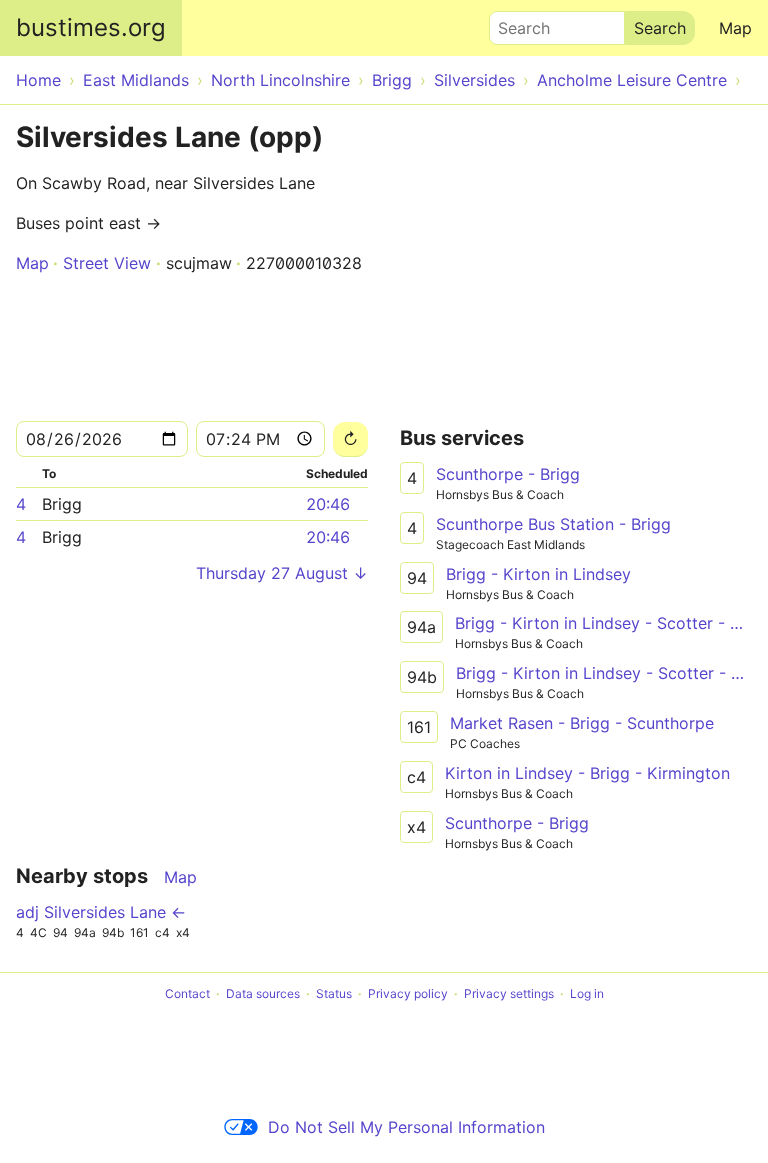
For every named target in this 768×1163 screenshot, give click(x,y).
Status (334, 993)
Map (735, 28)
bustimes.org (91, 27)
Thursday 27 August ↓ (282, 573)
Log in (587, 993)
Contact (187, 993)
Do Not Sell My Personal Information (406, 1127)
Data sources (263, 993)
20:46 (328, 504)
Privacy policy (408, 993)
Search (515, 23)
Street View (107, 263)
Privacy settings (509, 993)
